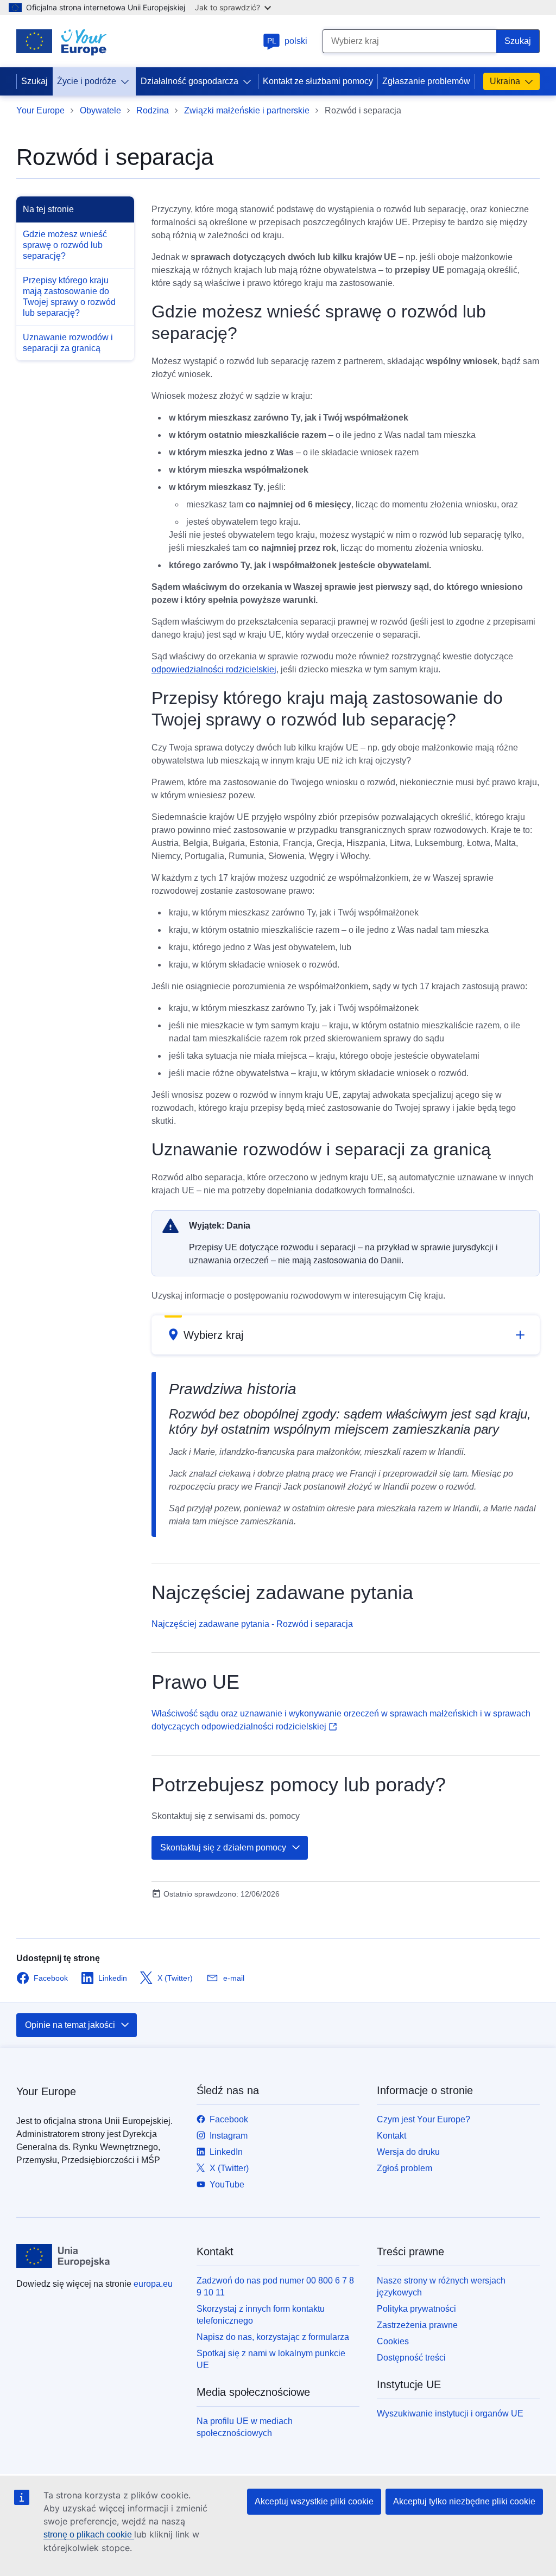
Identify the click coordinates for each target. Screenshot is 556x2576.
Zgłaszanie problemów (426, 81)
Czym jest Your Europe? (424, 2119)
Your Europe (40, 110)
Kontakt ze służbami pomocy (318, 81)
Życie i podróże (87, 81)
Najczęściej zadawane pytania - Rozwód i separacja (252, 1624)
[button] (346, 1335)
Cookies (393, 2341)
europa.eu (153, 2284)
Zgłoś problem (405, 2168)
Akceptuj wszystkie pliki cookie (314, 2501)
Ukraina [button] (505, 81)
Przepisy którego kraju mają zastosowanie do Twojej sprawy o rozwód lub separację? (69, 297)
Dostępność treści (411, 2358)
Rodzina (153, 110)
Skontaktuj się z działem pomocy (223, 1847)
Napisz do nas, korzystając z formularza (273, 2337)
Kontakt (391, 2136)
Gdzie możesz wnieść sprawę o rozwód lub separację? (65, 245)
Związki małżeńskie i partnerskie (247, 110)
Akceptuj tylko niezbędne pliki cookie (464, 2501)
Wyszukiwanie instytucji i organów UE (450, 2413)
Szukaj (34, 81)
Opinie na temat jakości (70, 2025)
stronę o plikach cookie (89, 2534)
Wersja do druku (408, 2152)
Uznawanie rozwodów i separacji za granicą (68, 343)
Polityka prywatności (416, 2309)
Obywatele (100, 110)
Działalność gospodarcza (189, 81)
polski (288, 41)
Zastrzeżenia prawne (417, 2325)
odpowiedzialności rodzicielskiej (214, 669)
